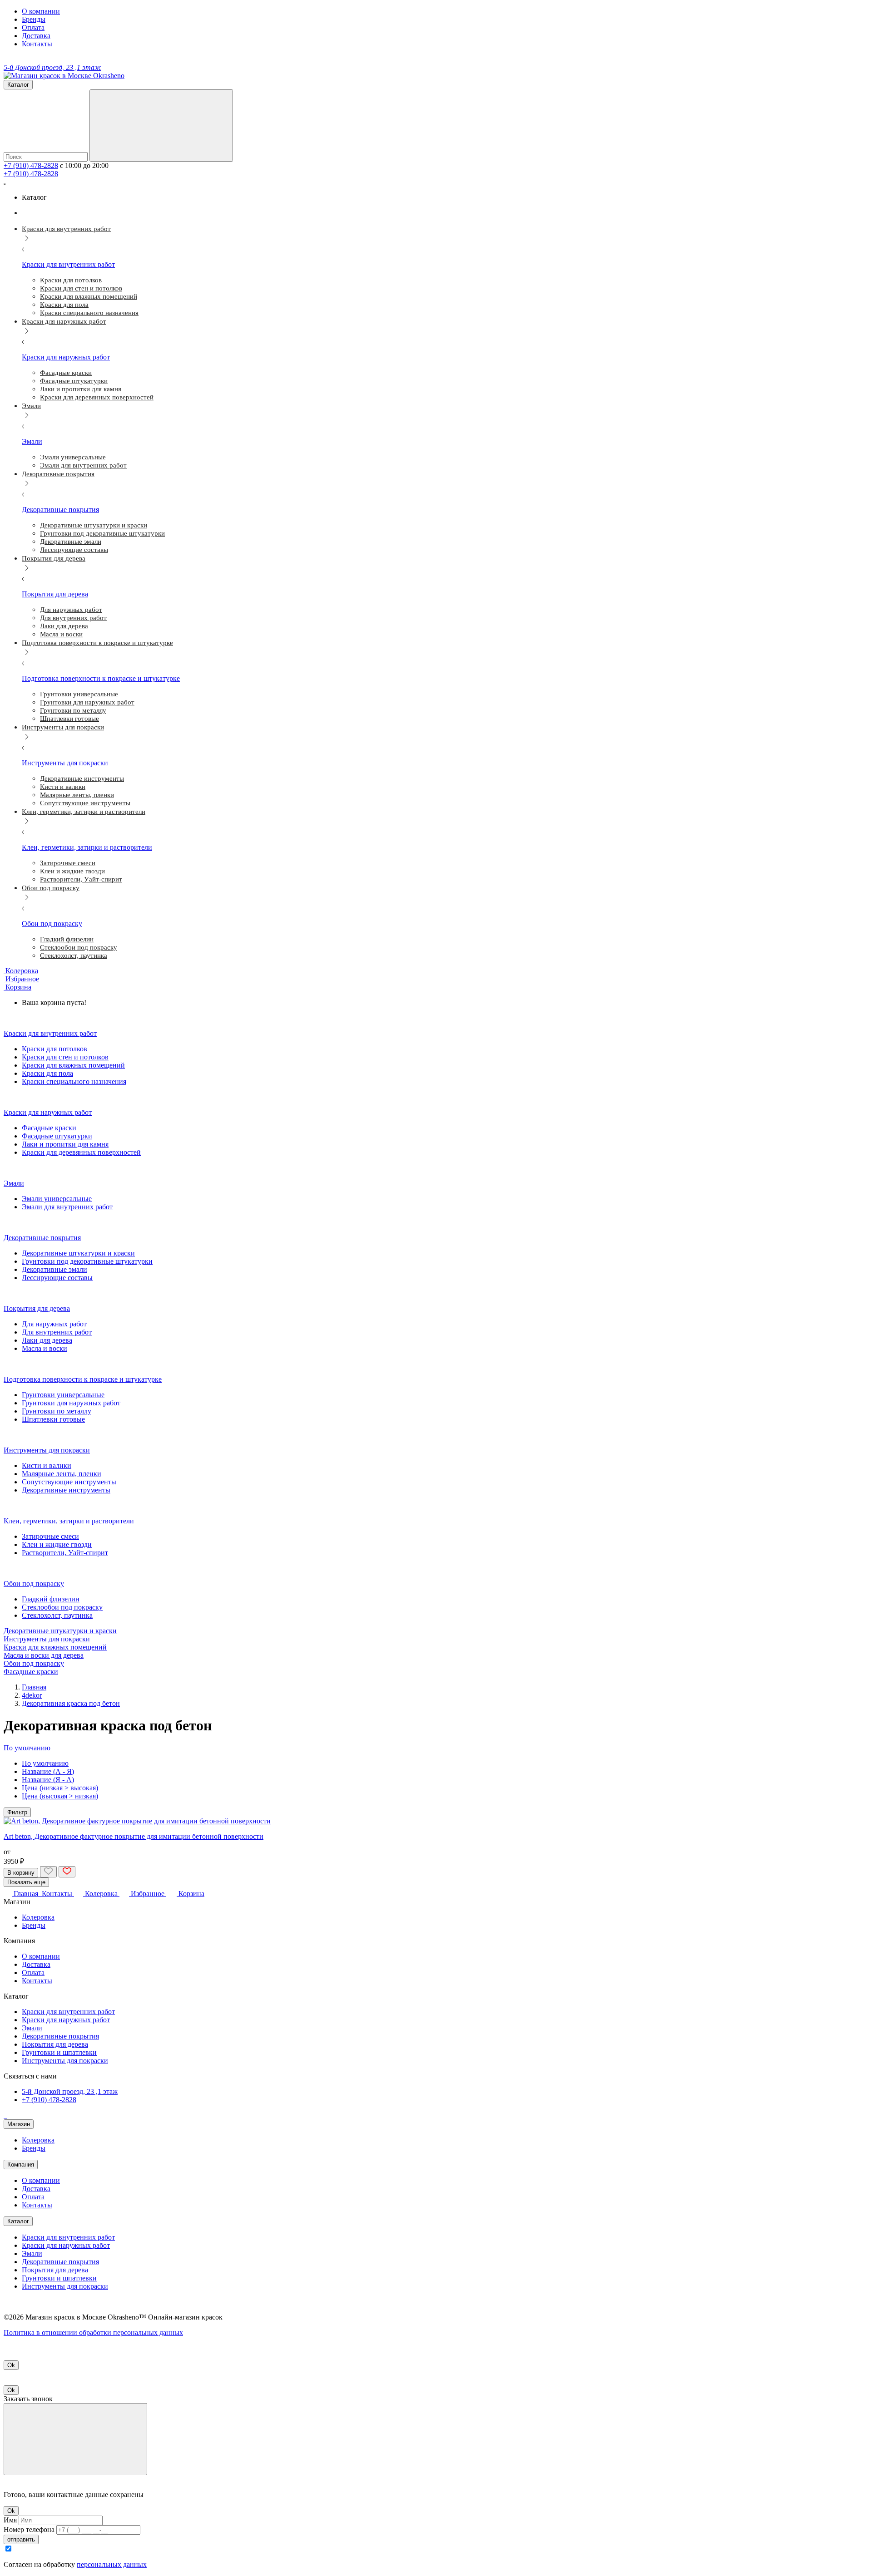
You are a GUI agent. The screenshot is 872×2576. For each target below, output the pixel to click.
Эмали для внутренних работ (67, 1207)
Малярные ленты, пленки (62, 1474)
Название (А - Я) (48, 1771)
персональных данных (112, 2564)
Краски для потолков (54, 1049)
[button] (17, 987)
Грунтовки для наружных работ (71, 1403)
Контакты (37, 44)
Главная (34, 1687)
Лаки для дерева (47, 1340)
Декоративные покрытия (60, 2036)
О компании (41, 11)
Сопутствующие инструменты (69, 1482)
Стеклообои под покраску (62, 1607)
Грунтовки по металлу (57, 1411)
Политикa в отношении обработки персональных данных (93, 2332)
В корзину (21, 1873)
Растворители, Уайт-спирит (65, 1553)
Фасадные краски (49, 1128)
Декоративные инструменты (66, 1490)
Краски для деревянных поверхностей (81, 1152)
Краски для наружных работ (66, 2020)
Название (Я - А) (48, 1780)
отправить (21, 2539)
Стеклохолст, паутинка (57, 1615)
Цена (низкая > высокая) (60, 1788)
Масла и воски (45, 1348)
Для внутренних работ (57, 1332)
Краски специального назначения (74, 1081)
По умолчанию (45, 1763)
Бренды (34, 19)
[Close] (75, 2439)
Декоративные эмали (54, 1269)
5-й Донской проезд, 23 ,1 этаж (70, 2091)
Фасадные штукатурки (57, 1136)
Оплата (33, 27)
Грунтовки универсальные (63, 1395)
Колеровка (38, 1917)
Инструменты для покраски (47, 1639)
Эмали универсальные (57, 1199)
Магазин (19, 2124)
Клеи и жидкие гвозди (57, 1544)
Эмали (32, 2028)
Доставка (36, 36)
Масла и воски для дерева (44, 1655)
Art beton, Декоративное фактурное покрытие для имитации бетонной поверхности (134, 1836)
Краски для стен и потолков (65, 1057)
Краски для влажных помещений (73, 1065)
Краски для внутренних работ (68, 2012)
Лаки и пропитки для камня (65, 1144)
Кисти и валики (47, 1465)
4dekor (32, 1695)
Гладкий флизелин (51, 1599)
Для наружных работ (54, 1324)
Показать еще (26, 1882)
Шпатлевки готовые (53, 1419)
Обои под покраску (34, 1663)
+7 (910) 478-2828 (31, 165)
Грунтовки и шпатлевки (59, 2052)
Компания (21, 2165)
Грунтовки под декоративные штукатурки (87, 1261)
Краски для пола (47, 1073)
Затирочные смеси (50, 1536)
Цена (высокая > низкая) (60, 1796)
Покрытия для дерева (55, 2044)
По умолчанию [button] (27, 1748)
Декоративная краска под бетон (71, 1703)
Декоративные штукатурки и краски (78, 1253)
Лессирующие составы (57, 1278)
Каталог (18, 2221)
